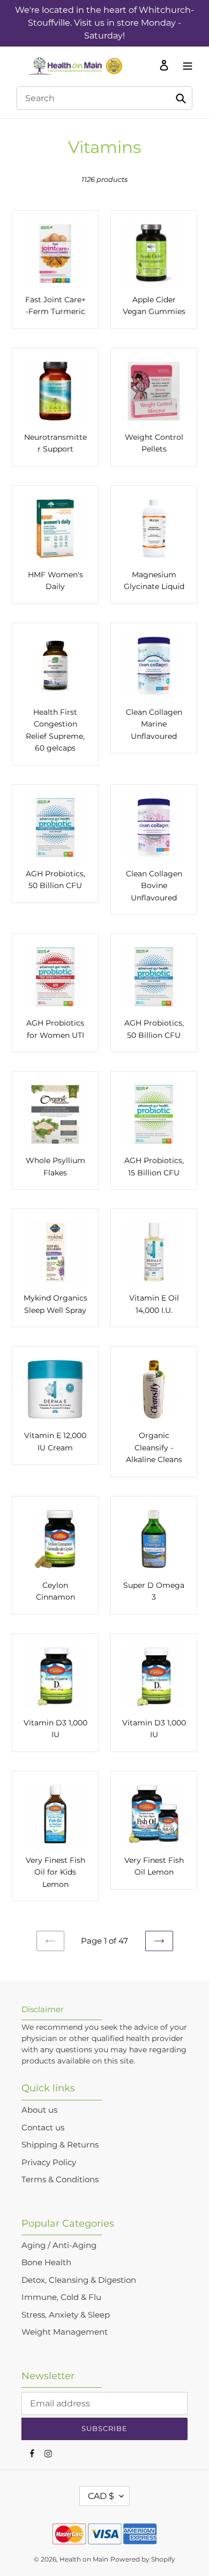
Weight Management (65, 2332)
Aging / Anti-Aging (59, 2245)
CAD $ (101, 2496)
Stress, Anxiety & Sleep (66, 2315)
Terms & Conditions (60, 2179)
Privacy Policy (49, 2162)
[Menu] (185, 65)
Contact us (43, 2127)
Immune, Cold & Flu (61, 2297)
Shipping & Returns (60, 2145)
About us (39, 2110)
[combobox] (104, 98)
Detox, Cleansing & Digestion (79, 2280)
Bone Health (46, 2262)
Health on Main (84, 2559)
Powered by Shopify (143, 2559)
